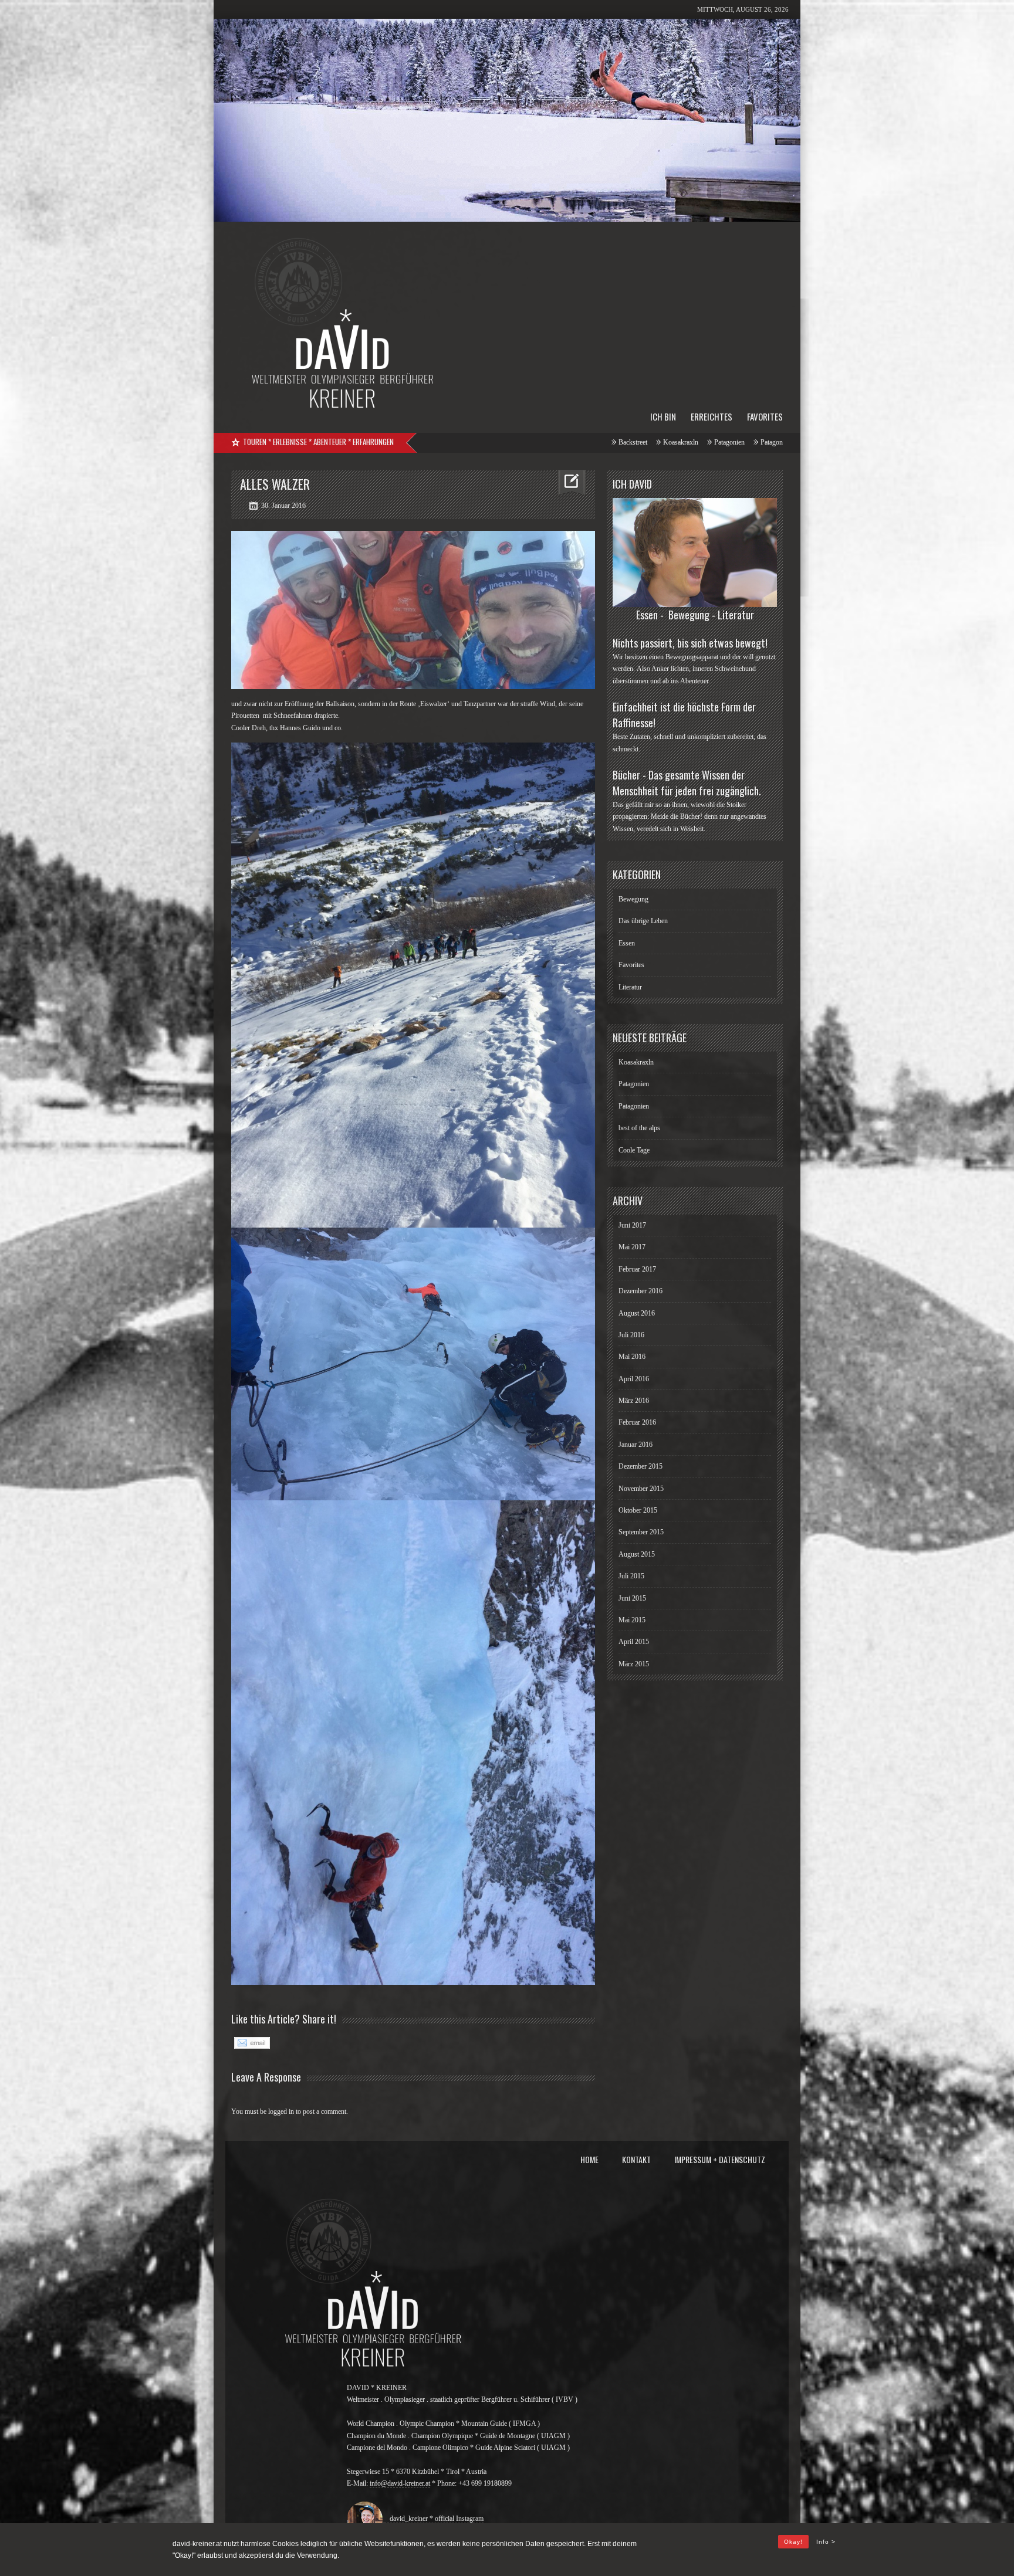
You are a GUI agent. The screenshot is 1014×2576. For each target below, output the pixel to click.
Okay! (793, 2542)
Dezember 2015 (640, 1466)
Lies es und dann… (717, 442)
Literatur (630, 987)
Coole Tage (659, 442)
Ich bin (663, 416)
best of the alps (606, 442)
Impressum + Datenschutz (720, 2159)
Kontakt (636, 2159)
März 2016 (634, 1401)
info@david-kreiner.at (400, 2483)
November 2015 (641, 1489)
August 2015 (637, 1554)
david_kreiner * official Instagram (434, 2519)
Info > (826, 2542)
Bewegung (633, 899)
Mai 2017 (632, 1247)
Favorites (765, 416)
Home (589, 2159)
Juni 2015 (632, 1598)
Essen (627, 943)
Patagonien (508, 442)
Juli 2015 (631, 1576)
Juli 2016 (631, 1335)
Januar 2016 (636, 1445)
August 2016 (637, 1313)
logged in (281, 2111)
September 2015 (641, 1532)
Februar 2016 (637, 1422)
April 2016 (634, 1379)
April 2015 (634, 1642)
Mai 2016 (632, 1357)
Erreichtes (712, 416)
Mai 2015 (632, 1620)
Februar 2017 (637, 1269)
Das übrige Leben (643, 921)
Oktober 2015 (638, 1510)
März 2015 (634, 1664)
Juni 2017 (632, 1225)
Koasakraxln (459, 442)
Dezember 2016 (640, 1291)
